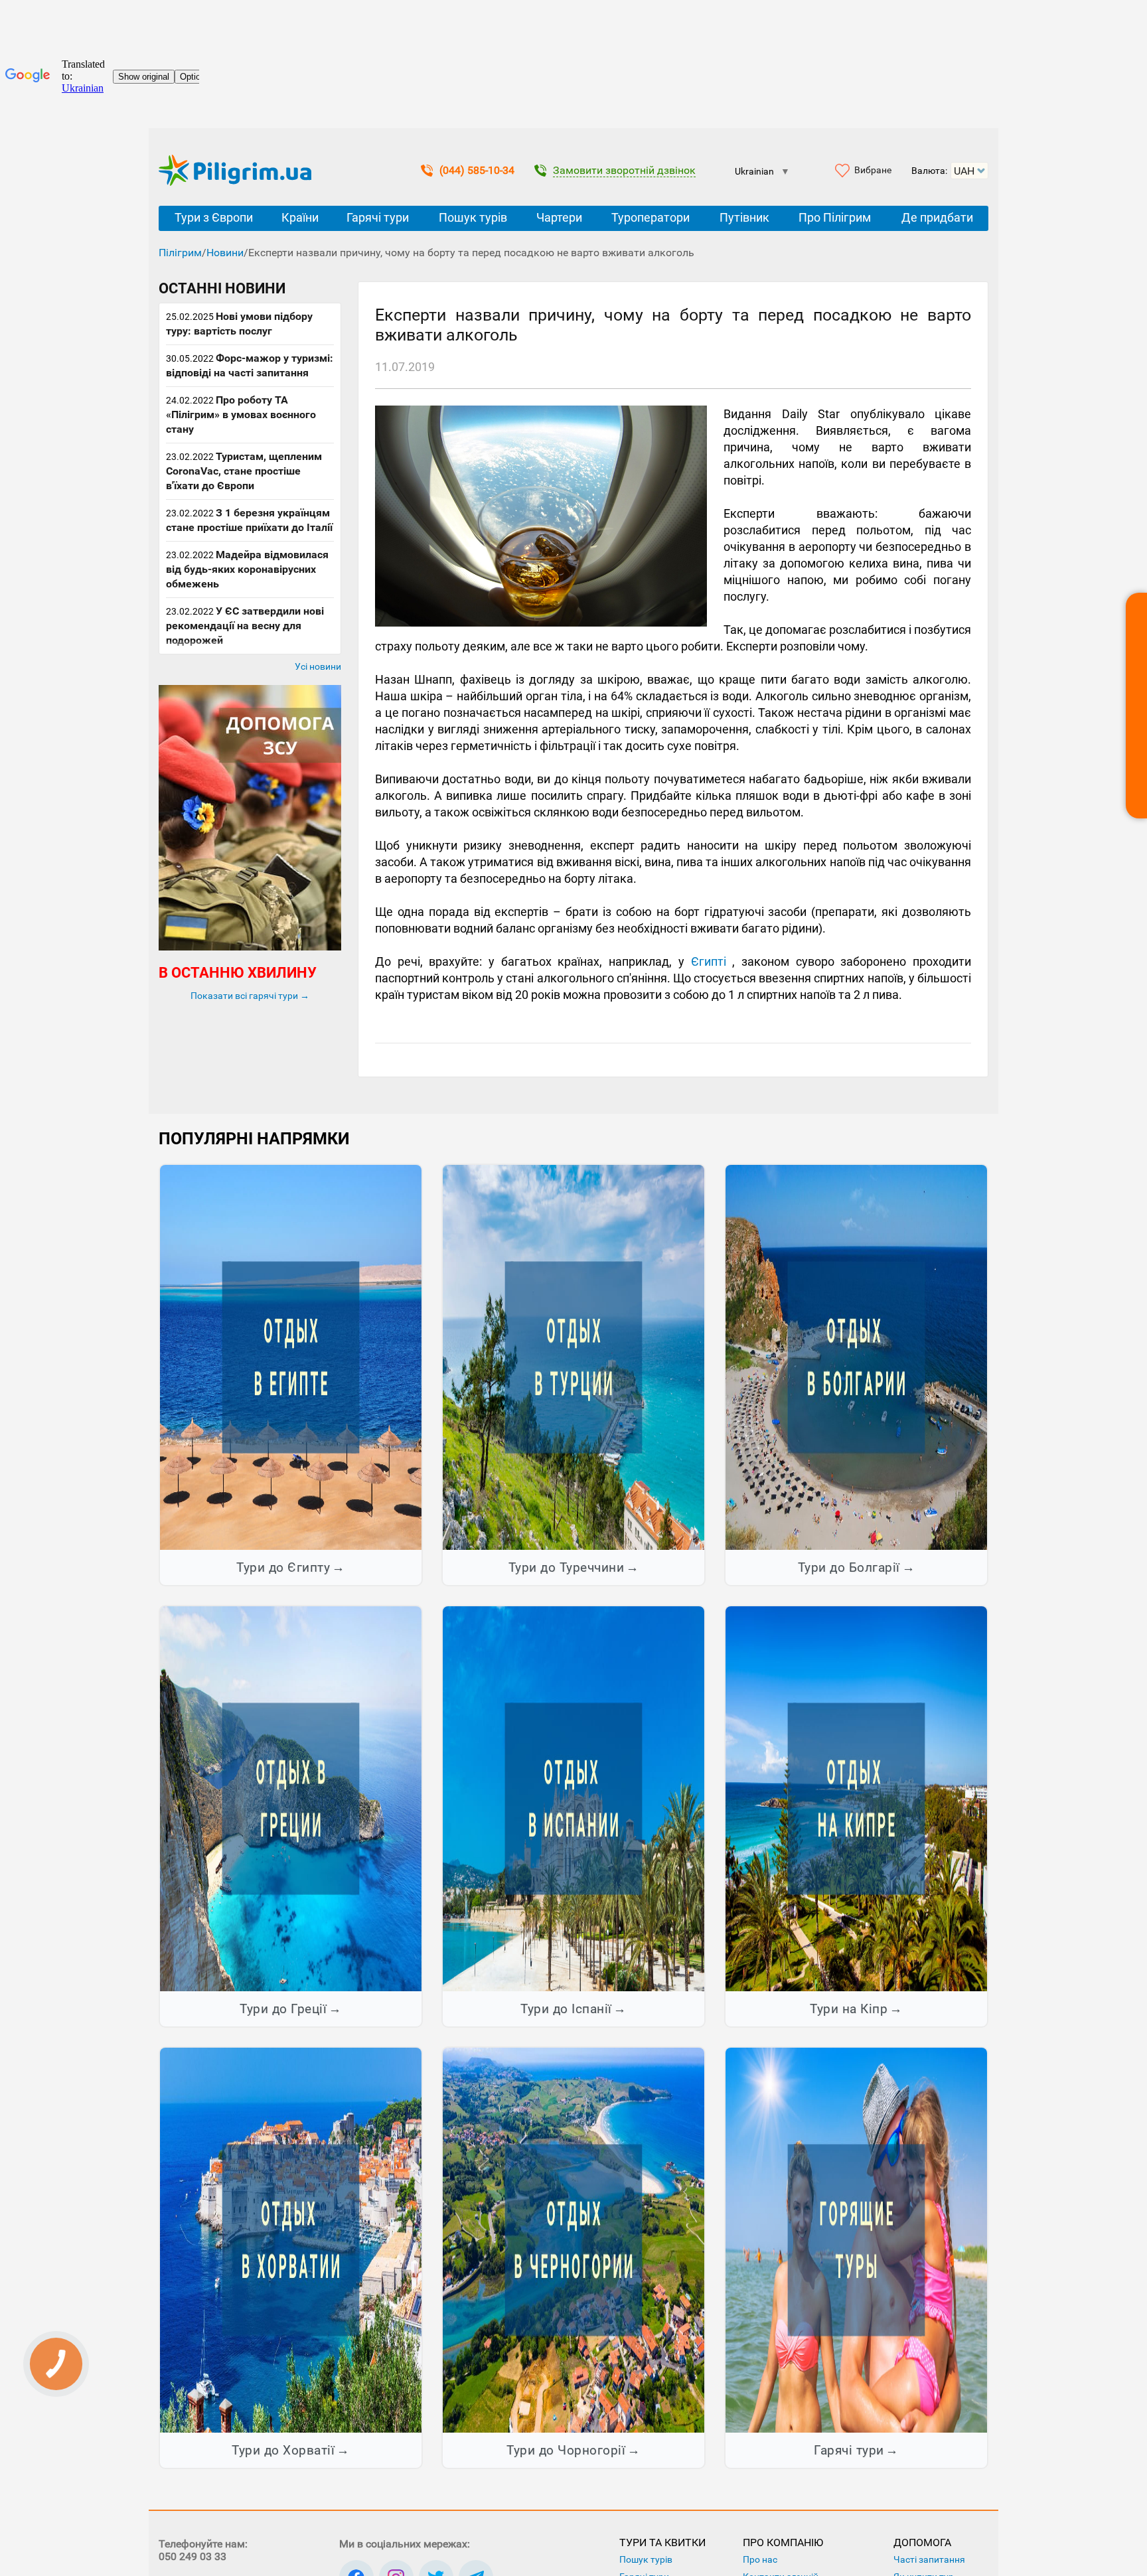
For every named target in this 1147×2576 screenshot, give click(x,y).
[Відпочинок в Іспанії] (573, 1798)
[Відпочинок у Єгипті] (291, 1357)
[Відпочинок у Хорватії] (291, 2239)
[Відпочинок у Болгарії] (856, 1357)
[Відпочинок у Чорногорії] (573, 2239)
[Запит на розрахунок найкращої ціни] (1136, 706)
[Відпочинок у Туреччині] (573, 1357)
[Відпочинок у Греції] (291, 1798)
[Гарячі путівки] (856, 2239)
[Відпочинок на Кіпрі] (856, 1798)
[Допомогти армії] (250, 947)
